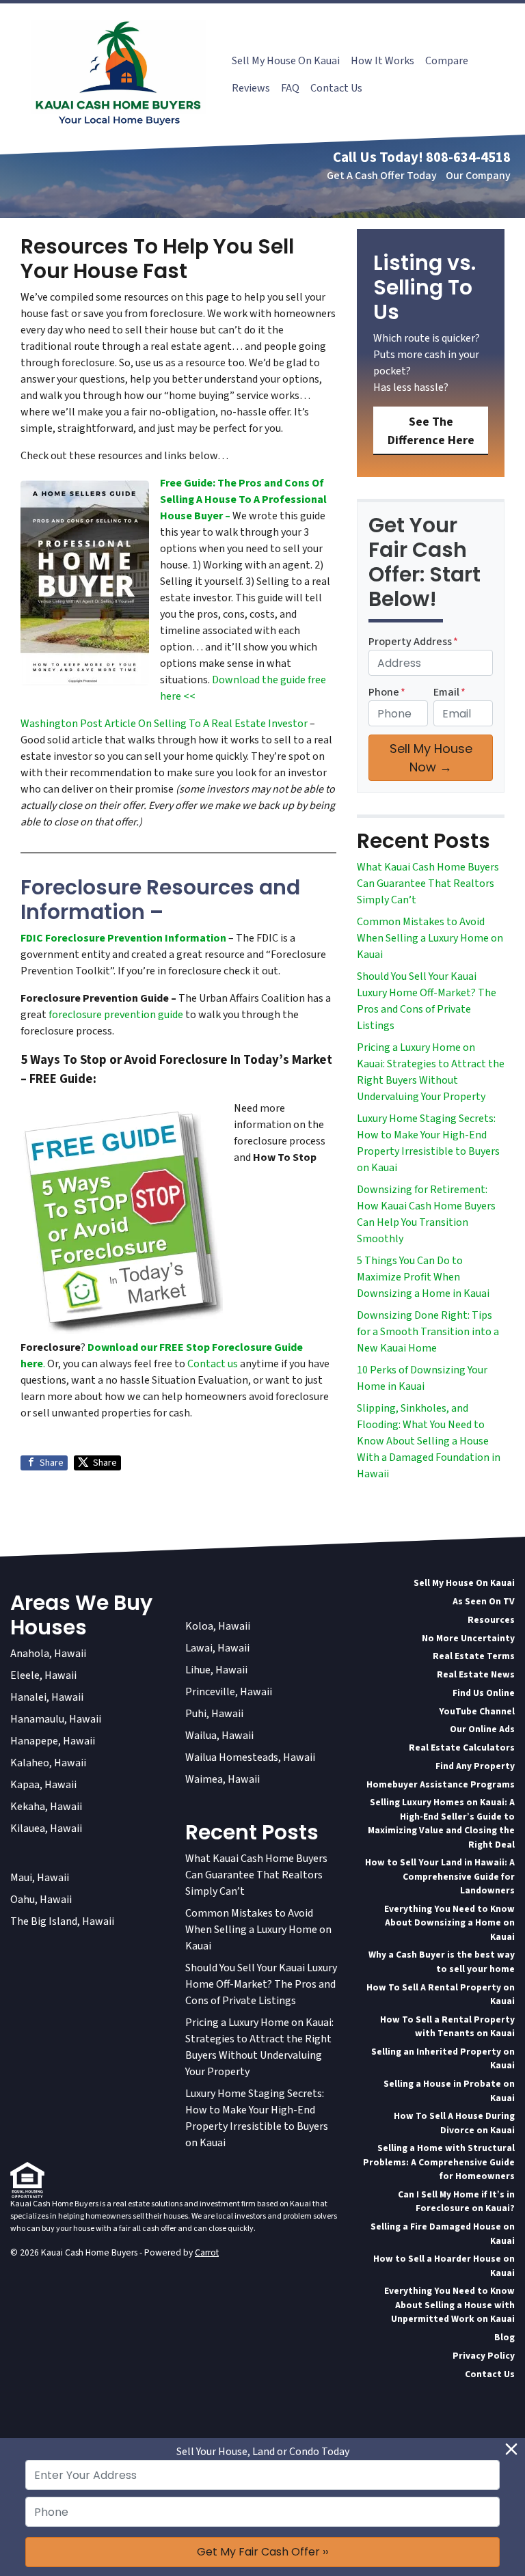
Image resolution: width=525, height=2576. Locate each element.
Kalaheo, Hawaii (48, 1763)
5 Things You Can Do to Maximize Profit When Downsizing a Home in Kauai (423, 1277)
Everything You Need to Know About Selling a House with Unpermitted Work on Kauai (449, 2305)
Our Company (478, 176)
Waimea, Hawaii (223, 1779)
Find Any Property (475, 1766)
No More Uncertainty (468, 1638)
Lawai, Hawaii (217, 1648)
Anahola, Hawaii (48, 1654)
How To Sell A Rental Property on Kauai (441, 1994)
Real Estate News (476, 1674)
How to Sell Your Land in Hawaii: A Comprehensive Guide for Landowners (440, 1876)
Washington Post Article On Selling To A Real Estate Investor (165, 724)
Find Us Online (484, 1693)
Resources (491, 1620)
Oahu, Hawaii (41, 1900)
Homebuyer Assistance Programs (441, 1784)
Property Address (413, 642)
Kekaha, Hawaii (46, 1807)
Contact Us (336, 88)
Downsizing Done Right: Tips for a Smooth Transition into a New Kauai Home (428, 1332)
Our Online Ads (482, 1729)
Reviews (251, 88)
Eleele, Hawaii (43, 1675)
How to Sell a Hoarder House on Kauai (444, 2265)
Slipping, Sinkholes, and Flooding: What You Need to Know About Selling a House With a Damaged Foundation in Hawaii (429, 1441)
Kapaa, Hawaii (43, 1785)
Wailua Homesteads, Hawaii (250, 1757)
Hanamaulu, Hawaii (56, 1719)
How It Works (382, 61)
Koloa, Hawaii (218, 1626)
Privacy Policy (484, 2356)
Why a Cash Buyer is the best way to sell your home (442, 1961)
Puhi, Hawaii (214, 1714)
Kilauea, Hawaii (46, 1828)
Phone (387, 692)
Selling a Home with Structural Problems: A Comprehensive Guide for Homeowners (439, 2162)
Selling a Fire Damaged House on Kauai (443, 2233)
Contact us (213, 1364)
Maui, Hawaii (40, 1878)
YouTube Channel (477, 1711)
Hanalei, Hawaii (47, 1697)
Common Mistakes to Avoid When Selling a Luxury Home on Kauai (430, 938)
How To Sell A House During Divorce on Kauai (454, 2123)
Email (449, 692)
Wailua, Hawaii (219, 1736)
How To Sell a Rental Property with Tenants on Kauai (447, 2026)
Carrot (207, 2252)
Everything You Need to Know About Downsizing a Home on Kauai (449, 1923)
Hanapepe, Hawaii (53, 1741)
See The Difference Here (431, 431)
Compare (447, 61)
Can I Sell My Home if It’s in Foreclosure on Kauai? (456, 2201)
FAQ (290, 88)
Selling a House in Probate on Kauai (449, 2091)
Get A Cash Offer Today (382, 176)
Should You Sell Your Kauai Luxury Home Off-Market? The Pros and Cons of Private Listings (261, 1984)
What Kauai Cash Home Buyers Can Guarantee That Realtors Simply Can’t (428, 883)
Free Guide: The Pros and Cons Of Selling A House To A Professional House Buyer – (243, 499)
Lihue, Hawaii (216, 1670)
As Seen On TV (484, 1601)
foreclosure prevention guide (116, 1015)
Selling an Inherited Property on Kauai (443, 2058)
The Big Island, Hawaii (62, 1921)
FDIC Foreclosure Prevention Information (123, 938)
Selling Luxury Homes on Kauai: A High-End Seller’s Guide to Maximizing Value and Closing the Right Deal (441, 1823)
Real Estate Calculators (462, 1748)
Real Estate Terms (474, 1656)
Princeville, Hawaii (229, 1692)
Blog (504, 2337)
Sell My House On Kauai (286, 61)
